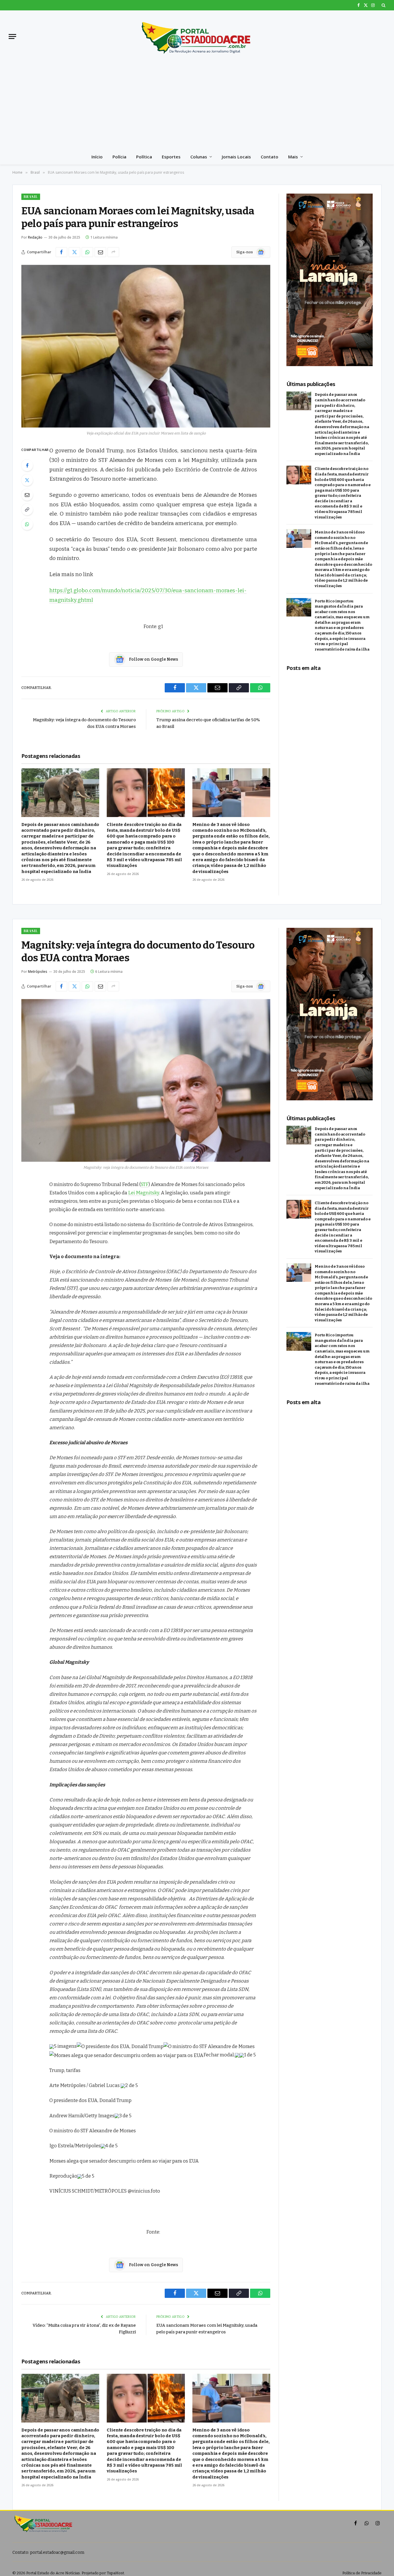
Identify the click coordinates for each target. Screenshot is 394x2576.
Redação (35, 237)
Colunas (199, 157)
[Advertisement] (197, 106)
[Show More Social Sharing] (113, 252)
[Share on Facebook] (61, 252)
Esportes (171, 157)
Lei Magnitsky (144, 1193)
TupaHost (115, 2573)
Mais (293, 157)
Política (144, 157)
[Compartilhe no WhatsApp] (87, 252)
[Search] (383, 5)
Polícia (119, 157)
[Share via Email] (100, 252)
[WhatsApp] (27, 524)
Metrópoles (38, 972)
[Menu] (12, 36)
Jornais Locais (236, 157)
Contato (270, 157)
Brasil (31, 197)
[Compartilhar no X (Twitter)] (74, 252)
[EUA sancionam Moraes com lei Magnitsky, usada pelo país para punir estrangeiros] (146, 346)
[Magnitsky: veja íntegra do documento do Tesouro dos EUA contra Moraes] (146, 1080)
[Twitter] (27, 480)
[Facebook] (27, 465)
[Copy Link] (27, 509)
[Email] (27, 495)
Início (97, 157)
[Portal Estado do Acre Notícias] (197, 36)
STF (145, 1184)
